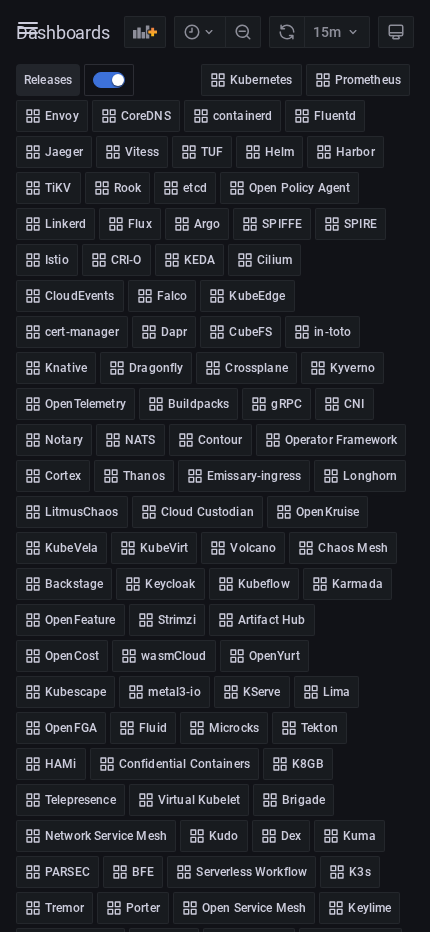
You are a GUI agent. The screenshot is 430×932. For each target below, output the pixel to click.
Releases (48, 80)
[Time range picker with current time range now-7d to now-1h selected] (199, 32)
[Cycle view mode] (396, 32)
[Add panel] (145, 32)
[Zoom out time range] (243, 32)
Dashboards (63, 32)
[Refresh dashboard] (286, 32)
